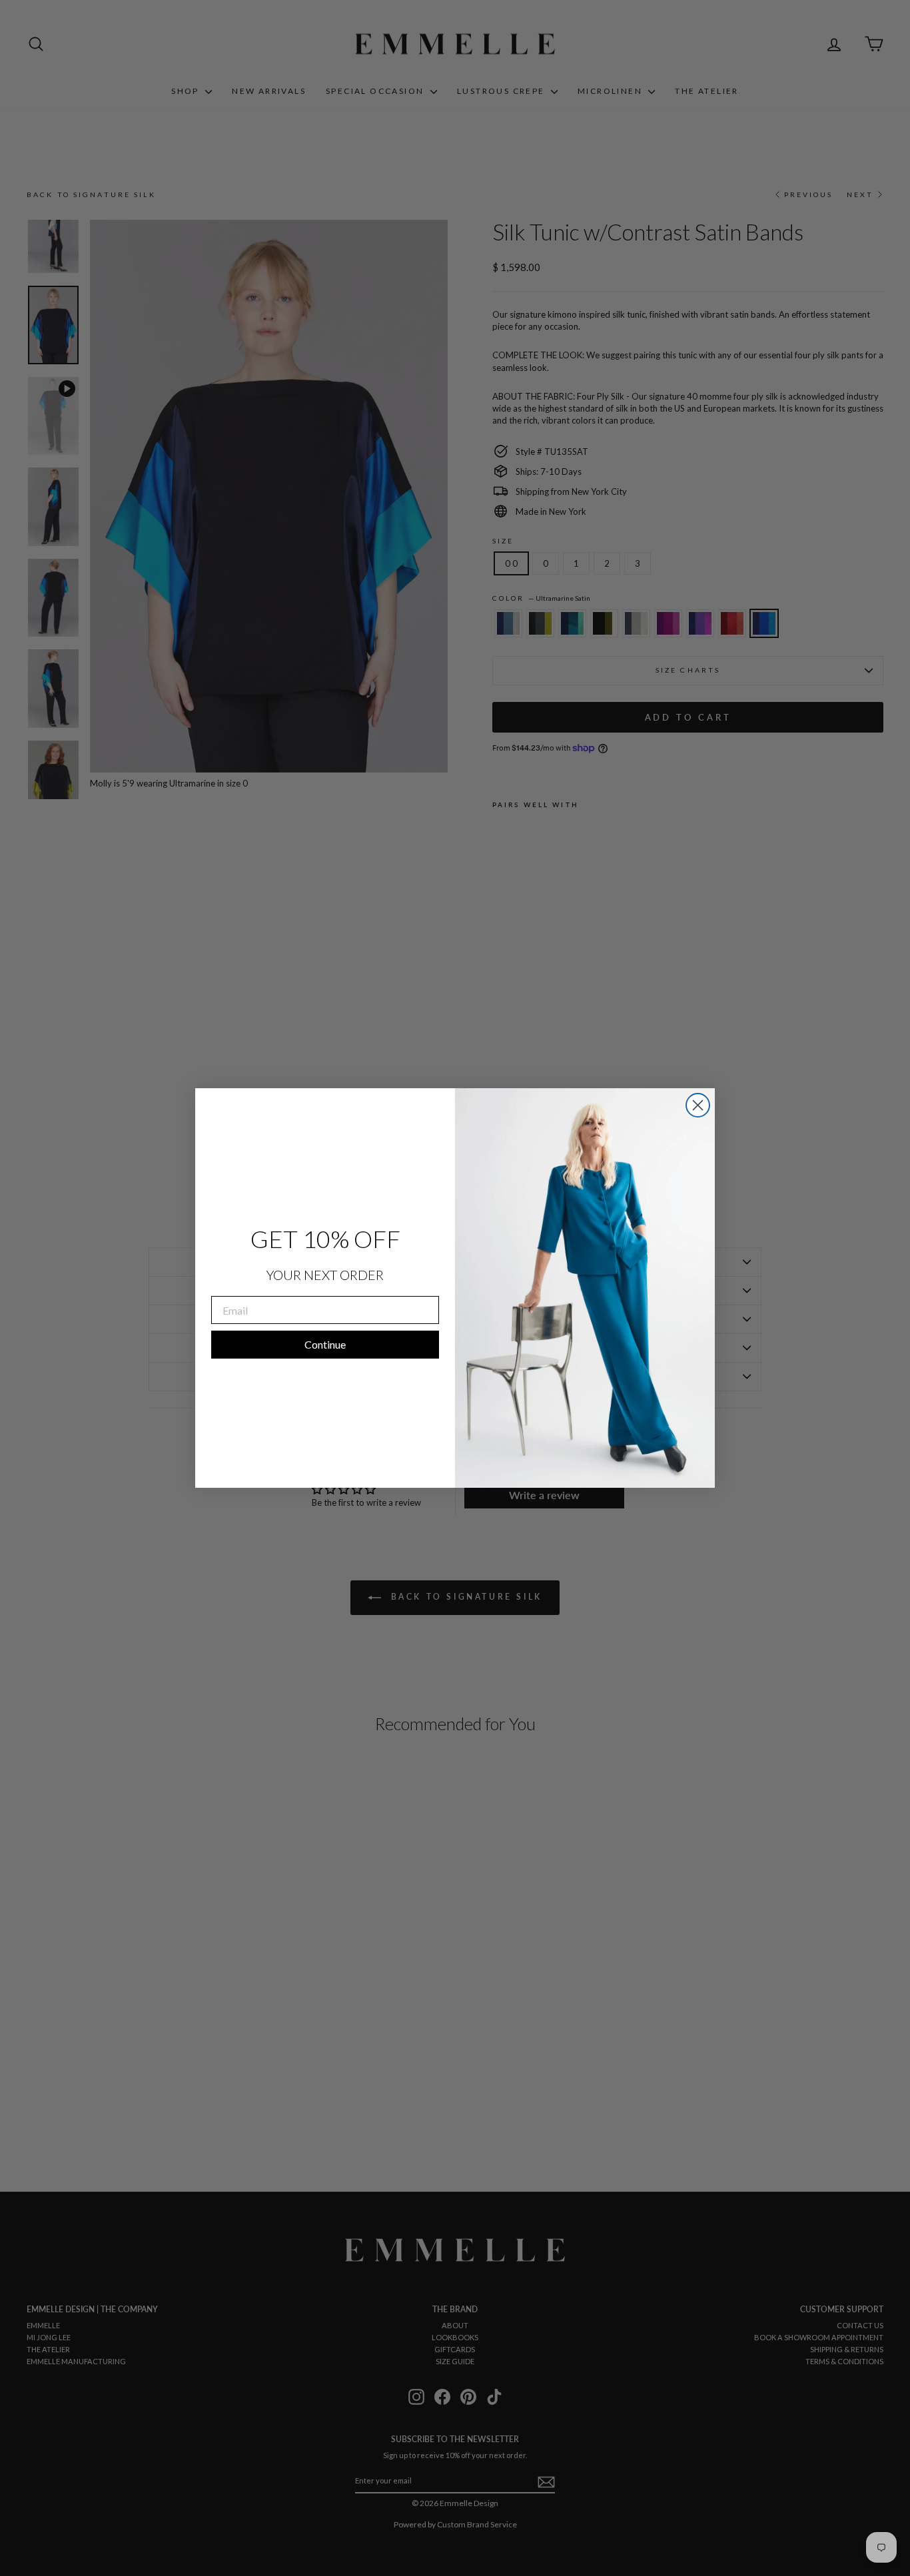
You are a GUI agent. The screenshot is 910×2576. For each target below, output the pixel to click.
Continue (325, 1344)
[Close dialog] (698, 1105)
